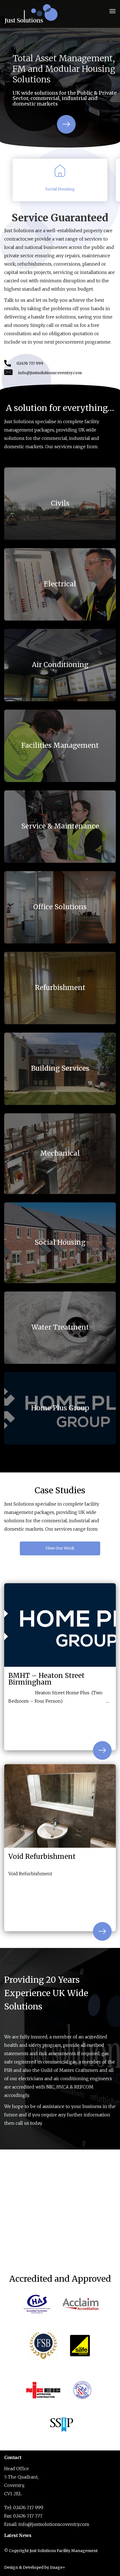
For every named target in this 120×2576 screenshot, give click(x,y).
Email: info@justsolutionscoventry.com (47, 2524)
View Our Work (60, 1548)
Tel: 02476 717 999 (24, 2508)
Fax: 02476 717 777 (23, 2516)
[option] (60, 74)
